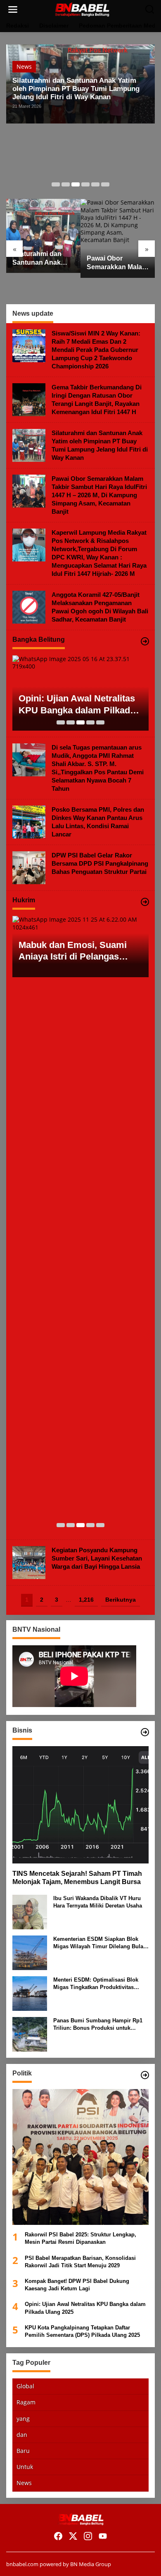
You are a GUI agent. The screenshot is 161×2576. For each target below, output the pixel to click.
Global (25, 2386)
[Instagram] (88, 2536)
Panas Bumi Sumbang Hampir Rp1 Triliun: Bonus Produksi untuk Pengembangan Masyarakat (98, 2025)
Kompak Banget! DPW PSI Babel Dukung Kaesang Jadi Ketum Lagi (77, 2285)
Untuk (25, 2467)
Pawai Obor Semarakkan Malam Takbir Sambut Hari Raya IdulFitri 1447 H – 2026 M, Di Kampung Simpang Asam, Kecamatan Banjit (117, 263)
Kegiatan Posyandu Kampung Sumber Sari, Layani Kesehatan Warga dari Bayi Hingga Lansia (97, 1558)
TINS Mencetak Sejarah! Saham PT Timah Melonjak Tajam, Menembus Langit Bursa (77, 1878)
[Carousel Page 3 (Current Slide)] (76, 184)
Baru (23, 2451)
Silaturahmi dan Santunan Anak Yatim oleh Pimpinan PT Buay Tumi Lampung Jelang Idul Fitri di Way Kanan (76, 89)
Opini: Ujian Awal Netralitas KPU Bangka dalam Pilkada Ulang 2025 (77, 705)
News (24, 66)
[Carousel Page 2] (66, 184)
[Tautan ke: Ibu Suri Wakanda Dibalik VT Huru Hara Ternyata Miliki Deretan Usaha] (30, 1911)
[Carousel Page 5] (95, 184)
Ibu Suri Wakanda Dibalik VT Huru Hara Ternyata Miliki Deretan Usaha (98, 1902)
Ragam (26, 2402)
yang (23, 2419)
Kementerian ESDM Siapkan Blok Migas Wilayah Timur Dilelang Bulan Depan (100, 1943)
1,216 (86, 1600)
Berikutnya (121, 1600)
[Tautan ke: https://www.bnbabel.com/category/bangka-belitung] (145, 641)
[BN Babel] (82, 9)
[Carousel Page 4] (85, 184)
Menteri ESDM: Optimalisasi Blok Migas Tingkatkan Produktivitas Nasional (96, 1984)
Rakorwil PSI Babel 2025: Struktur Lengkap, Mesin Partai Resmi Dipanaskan (80, 2238)
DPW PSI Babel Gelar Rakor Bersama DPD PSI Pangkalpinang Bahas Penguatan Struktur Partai (100, 863)
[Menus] (13, 9)
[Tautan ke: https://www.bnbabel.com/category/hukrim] (145, 902)
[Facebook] (58, 2536)
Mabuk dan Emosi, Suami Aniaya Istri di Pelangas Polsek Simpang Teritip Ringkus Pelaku (73, 951)
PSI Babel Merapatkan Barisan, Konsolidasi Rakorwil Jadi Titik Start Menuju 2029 (80, 2262)
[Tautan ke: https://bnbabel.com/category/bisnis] (145, 1732)
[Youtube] (103, 2536)
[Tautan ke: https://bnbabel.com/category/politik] (145, 2075)
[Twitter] (73, 2536)
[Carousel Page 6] (105, 184)
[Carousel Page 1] (56, 184)
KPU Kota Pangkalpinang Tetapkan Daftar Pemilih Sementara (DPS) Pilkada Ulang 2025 (82, 2331)
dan (22, 2435)
